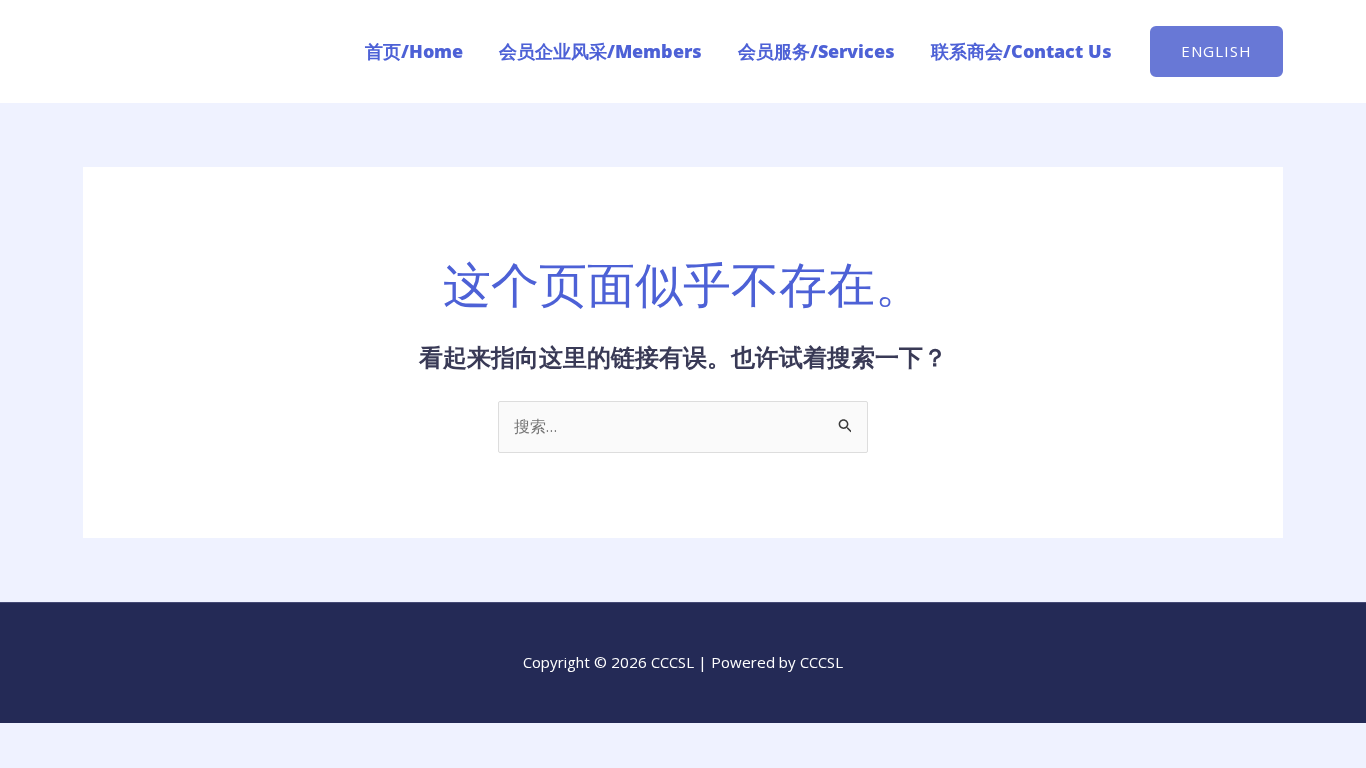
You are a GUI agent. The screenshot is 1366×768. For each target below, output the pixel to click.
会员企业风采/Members (600, 51)
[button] (1216, 51)
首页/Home (414, 51)
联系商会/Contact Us (1021, 51)
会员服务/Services (816, 51)
